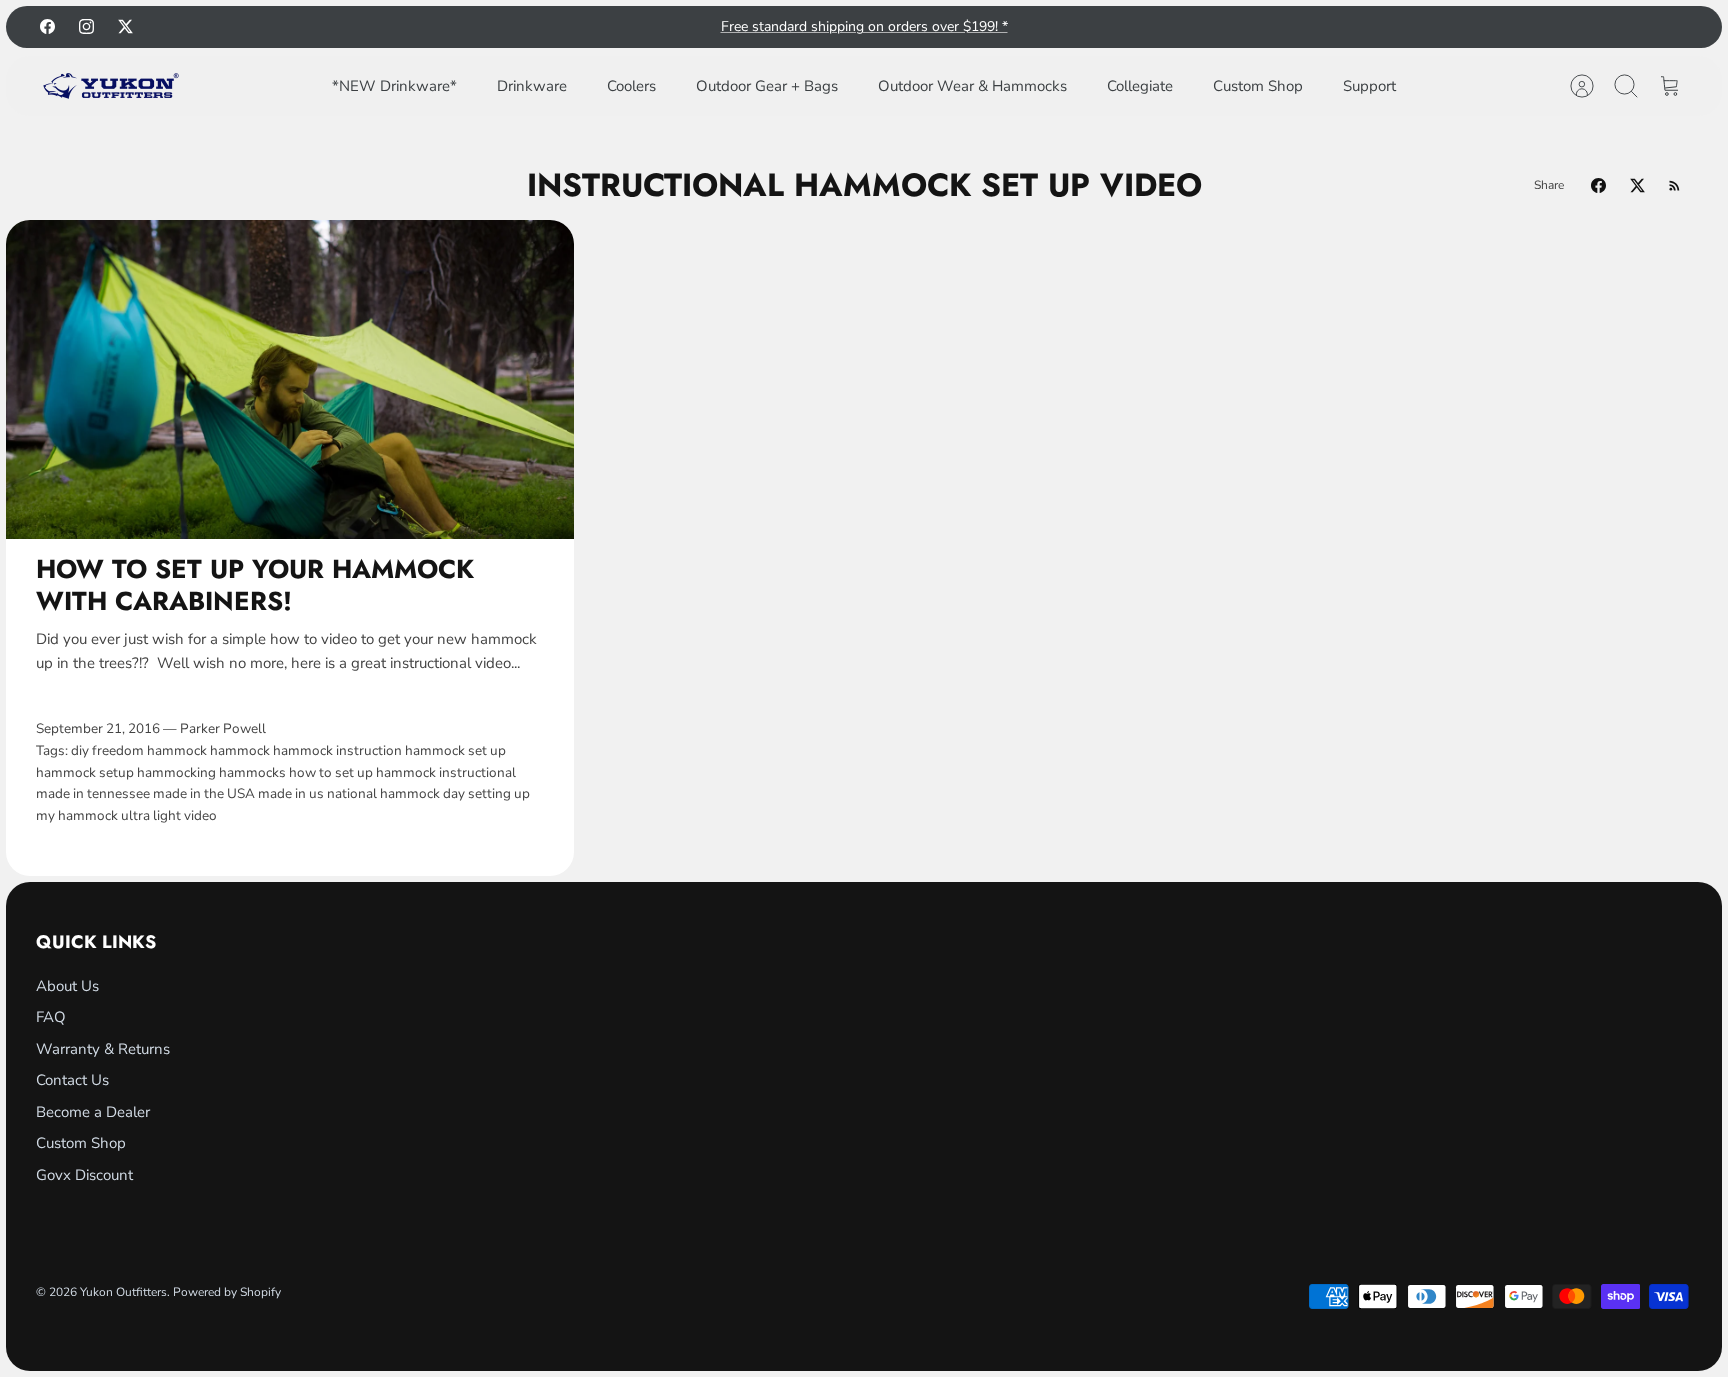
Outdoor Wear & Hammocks (972, 86)
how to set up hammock (362, 772)
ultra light (151, 815)
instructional (477, 772)
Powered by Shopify (227, 1292)
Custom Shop (1258, 86)
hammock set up (455, 750)
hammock (240, 750)
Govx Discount (84, 1175)
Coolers (631, 86)
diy (80, 750)
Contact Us (72, 1080)
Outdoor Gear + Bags (767, 86)
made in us (291, 793)
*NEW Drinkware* (394, 86)
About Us (67, 986)
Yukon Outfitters (123, 1292)
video (200, 815)
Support (1369, 86)
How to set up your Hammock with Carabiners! (255, 584)
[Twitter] (125, 26)
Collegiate (1140, 86)
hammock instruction (337, 750)
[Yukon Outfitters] (111, 86)
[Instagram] (86, 26)
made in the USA (204, 793)
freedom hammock (149, 750)
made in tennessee (93, 793)
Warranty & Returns (103, 1049)
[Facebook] (47, 26)
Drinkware (532, 86)
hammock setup (85, 772)
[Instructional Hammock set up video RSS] (1674, 185)
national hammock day (396, 793)
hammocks (252, 772)
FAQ (51, 1017)
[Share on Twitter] (1637, 185)
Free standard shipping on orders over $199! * (864, 26)
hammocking (176, 772)
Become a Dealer (93, 1112)
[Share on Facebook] (1598, 185)
